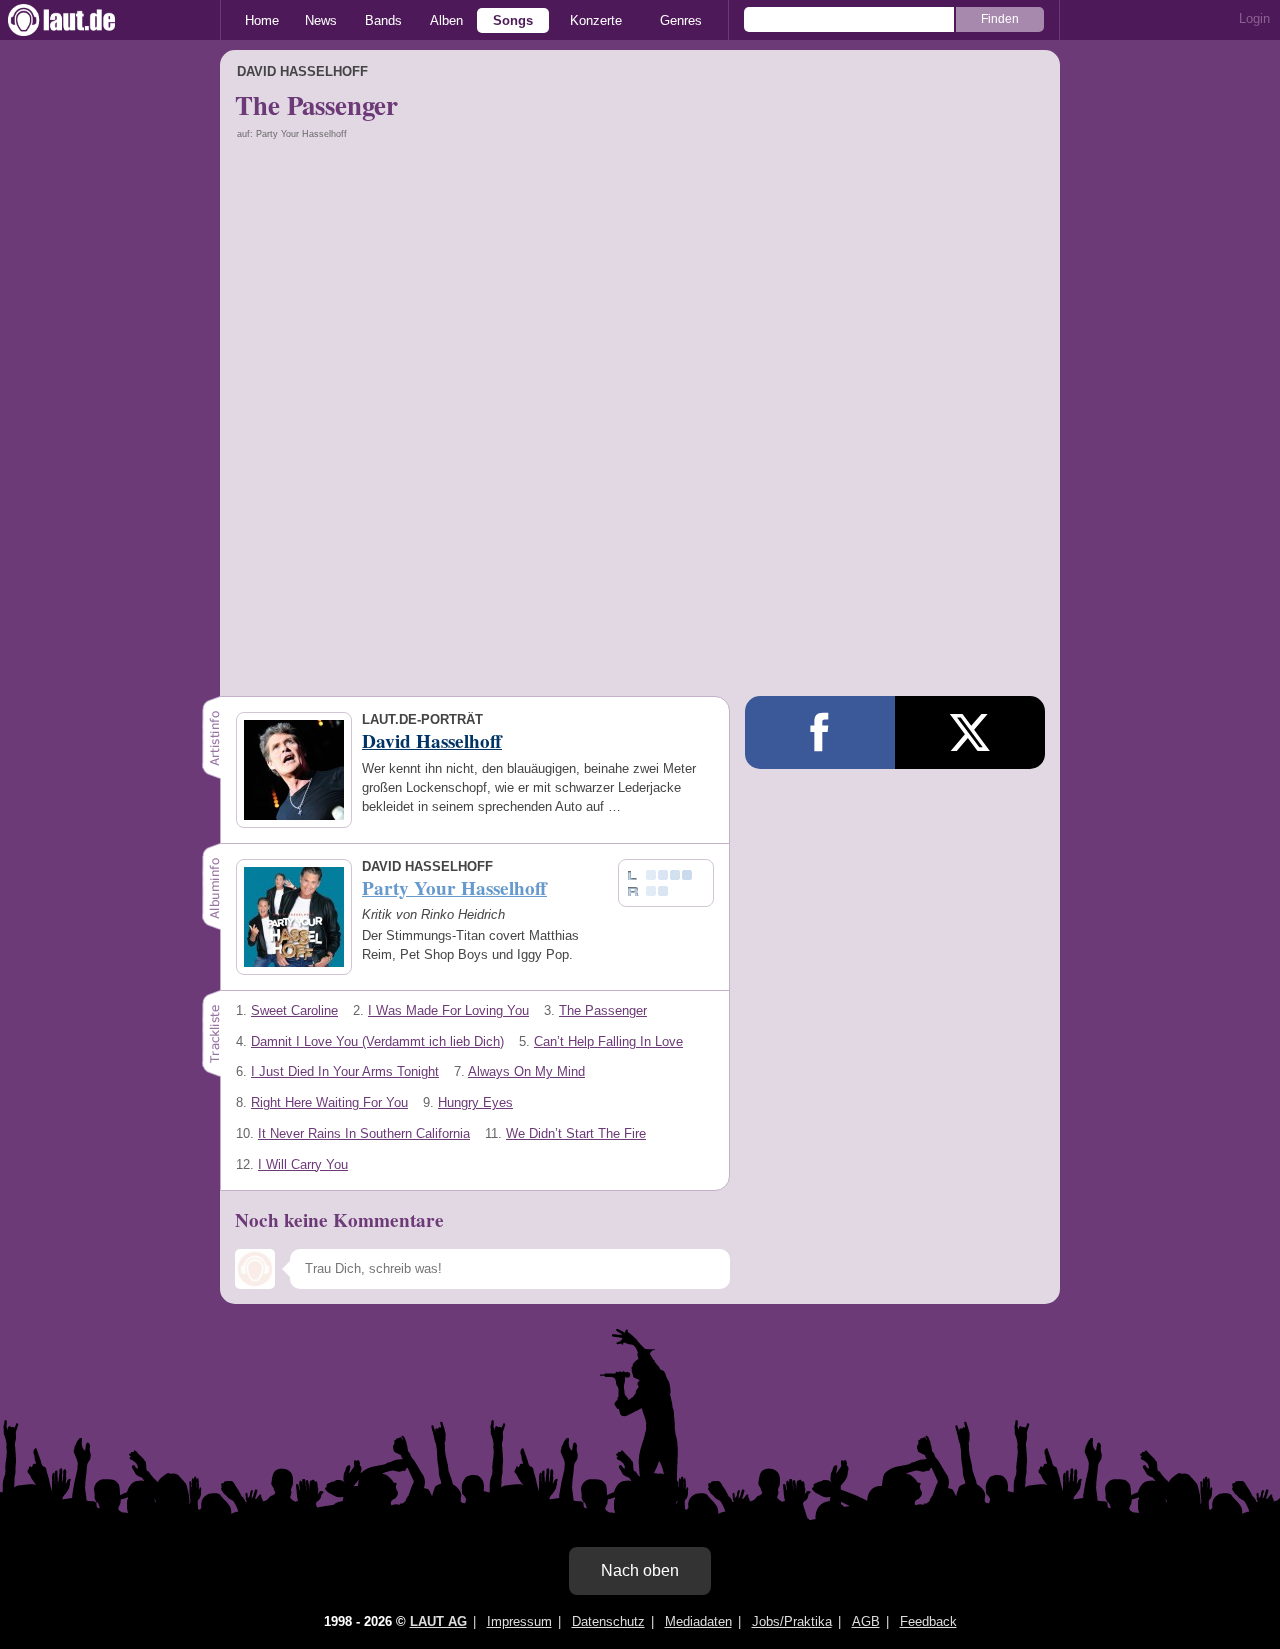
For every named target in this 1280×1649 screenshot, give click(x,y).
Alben (446, 20)
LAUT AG (438, 1621)
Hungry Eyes (475, 1102)
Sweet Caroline (294, 1010)
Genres (681, 20)
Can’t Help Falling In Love (608, 1041)
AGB (866, 1621)
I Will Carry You (303, 1164)
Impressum (519, 1621)
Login (1254, 18)
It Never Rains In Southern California (364, 1133)
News (321, 20)
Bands (383, 20)
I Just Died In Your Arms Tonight (345, 1071)
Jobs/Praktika (792, 1621)
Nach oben (640, 1570)
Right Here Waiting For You (329, 1102)
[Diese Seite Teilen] (820, 732)
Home (262, 20)
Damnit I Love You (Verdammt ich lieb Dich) (377, 1041)
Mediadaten (698, 1621)
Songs (513, 20)
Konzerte (596, 20)
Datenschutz (608, 1621)
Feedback (928, 1621)
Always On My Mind (526, 1071)
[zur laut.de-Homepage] (80, 20)
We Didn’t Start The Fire (576, 1133)
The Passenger (603, 1010)
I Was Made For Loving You (448, 1010)
